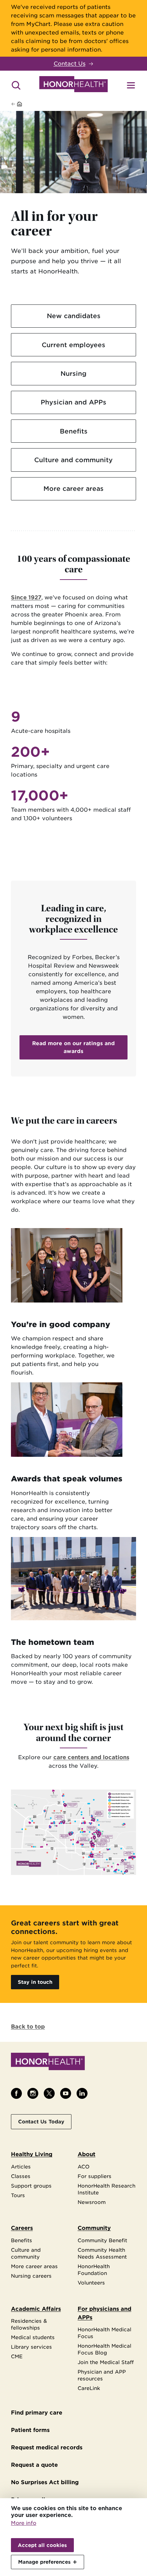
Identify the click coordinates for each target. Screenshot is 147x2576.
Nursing (73, 373)
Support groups (31, 2186)
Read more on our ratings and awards (73, 1047)
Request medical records (47, 2447)
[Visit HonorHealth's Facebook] (16, 2093)
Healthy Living (32, 2154)
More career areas (73, 488)
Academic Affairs (36, 2309)
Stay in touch (35, 1982)
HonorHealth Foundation (94, 2270)
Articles (21, 2167)
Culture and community (73, 460)
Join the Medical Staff (106, 2362)
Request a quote (34, 2465)
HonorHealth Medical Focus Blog (104, 2349)
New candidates (74, 316)
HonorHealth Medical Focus (104, 2333)
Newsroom (92, 2202)
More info (24, 2523)
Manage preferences (44, 2562)
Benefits (74, 431)
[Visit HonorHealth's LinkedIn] (82, 2093)
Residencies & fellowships (29, 2324)
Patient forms (30, 2430)
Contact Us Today (41, 2122)
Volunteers (91, 2283)
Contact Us (70, 64)
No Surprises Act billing (45, 2482)
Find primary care (37, 2413)
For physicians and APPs (104, 2313)
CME (17, 2356)
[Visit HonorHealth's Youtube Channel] (66, 2093)
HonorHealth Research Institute (106, 2189)
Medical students (33, 2337)
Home (31, 104)
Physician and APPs (73, 402)
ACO (84, 2167)
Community (94, 2228)
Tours (18, 2195)
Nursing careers (31, 2276)
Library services (31, 2347)
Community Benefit (102, 2240)
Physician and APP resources (102, 2375)
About (86, 2154)
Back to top (28, 2027)
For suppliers (95, 2176)
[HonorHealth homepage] (73, 85)
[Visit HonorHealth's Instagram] (33, 2093)
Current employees (73, 345)
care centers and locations (91, 1757)
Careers (22, 2228)
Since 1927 (26, 597)
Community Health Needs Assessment (102, 2253)
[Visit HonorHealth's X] (49, 2093)
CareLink (89, 2388)
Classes (21, 2176)
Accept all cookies (42, 2545)
